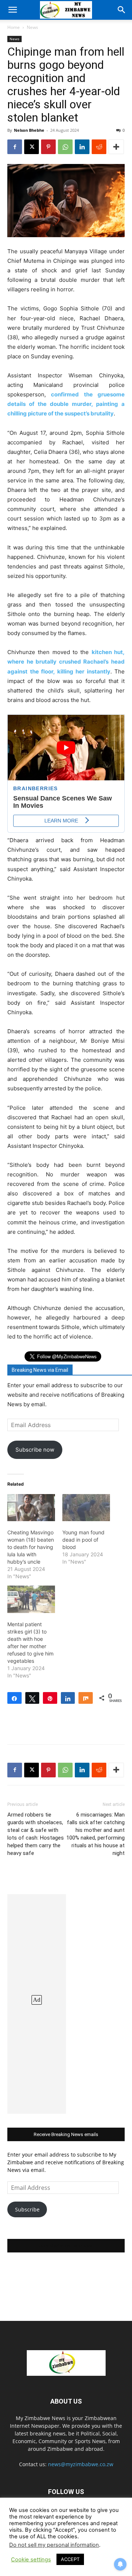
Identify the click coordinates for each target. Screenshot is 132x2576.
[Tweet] (32, 1698)
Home (14, 27)
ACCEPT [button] (70, 2559)
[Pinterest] (48, 147)
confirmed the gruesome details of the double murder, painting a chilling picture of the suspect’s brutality (66, 404)
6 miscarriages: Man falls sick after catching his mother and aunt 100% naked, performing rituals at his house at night (96, 1834)
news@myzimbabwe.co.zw (81, 2464)
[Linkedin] (82, 147)
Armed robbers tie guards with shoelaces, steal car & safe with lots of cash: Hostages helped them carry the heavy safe (36, 1834)
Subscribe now (35, 1450)
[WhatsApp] (65, 147)
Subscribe (27, 2209)
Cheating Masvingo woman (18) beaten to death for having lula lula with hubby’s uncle (31, 1547)
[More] (116, 147)
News (32, 27)
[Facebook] (15, 147)
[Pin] (50, 1698)
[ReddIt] (99, 147)
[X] (32, 147)
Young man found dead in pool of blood (83, 1540)
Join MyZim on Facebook (66, 2246)
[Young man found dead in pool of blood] (86, 1508)
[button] (12, 10)
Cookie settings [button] (31, 2560)
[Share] (14, 1698)
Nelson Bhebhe (29, 130)
